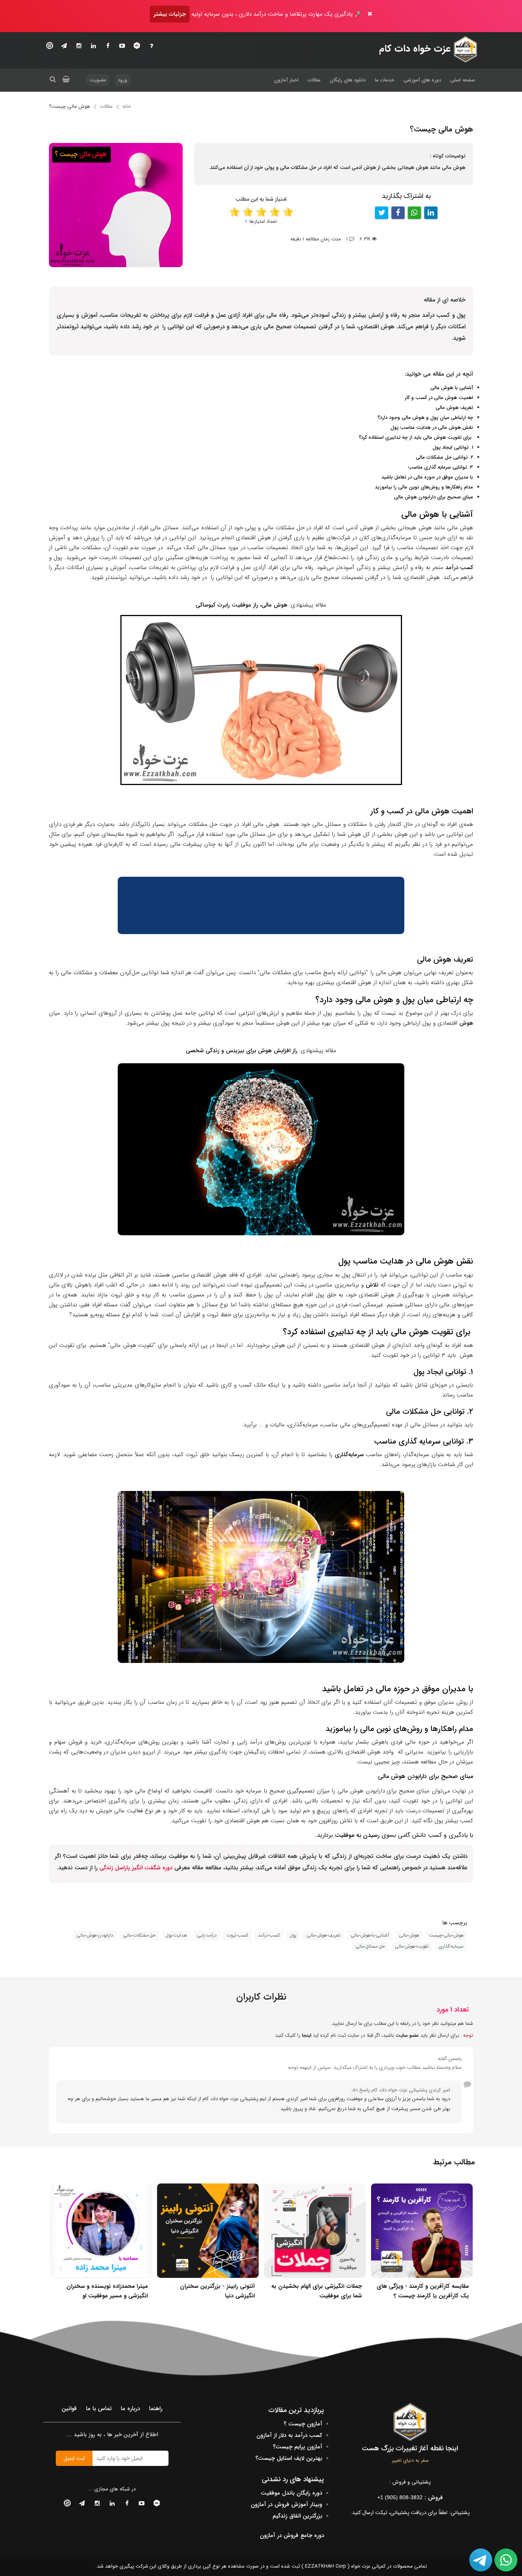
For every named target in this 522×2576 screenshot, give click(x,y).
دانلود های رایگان (348, 80)
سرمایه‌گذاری (350, 1455)
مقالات (314, 80)
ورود (122, 80)
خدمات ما (385, 80)
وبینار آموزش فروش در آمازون (286, 2505)
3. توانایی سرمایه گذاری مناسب (441, 467)
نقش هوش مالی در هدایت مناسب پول (432, 427)
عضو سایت (407, 2035)
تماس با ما (99, 2409)
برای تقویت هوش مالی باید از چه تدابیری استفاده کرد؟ (416, 437)
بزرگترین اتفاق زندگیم (297, 2516)
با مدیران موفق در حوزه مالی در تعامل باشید (427, 477)
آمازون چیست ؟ (303, 2424)
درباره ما (130, 2409)
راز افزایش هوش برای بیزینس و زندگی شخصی (242, 1051)
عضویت (98, 80)
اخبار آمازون (286, 80)
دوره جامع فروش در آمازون (292, 2535)
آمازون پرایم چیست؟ (297, 2447)
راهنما (156, 2409)
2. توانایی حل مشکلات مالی (444, 457)
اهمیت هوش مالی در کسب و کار (439, 398)
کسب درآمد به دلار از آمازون (289, 2435)
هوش (466, 1023)
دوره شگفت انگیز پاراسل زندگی (136, 1868)
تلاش (372, 1285)
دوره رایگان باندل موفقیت (291, 2493)
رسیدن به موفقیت (357, 1835)
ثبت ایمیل (74, 2458)
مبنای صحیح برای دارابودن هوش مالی (434, 497)
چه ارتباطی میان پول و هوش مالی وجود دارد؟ (425, 418)
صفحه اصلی (463, 80)
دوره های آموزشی (422, 80)
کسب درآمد (459, 568)
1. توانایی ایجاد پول (453, 447)
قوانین (69, 2409)
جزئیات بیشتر (170, 14)
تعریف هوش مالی (454, 408)
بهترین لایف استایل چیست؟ (289, 2458)
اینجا (307, 2035)
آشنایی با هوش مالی (452, 388)
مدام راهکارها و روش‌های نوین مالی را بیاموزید (424, 487)
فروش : (410, 2498)
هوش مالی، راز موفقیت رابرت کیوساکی (242, 605)
